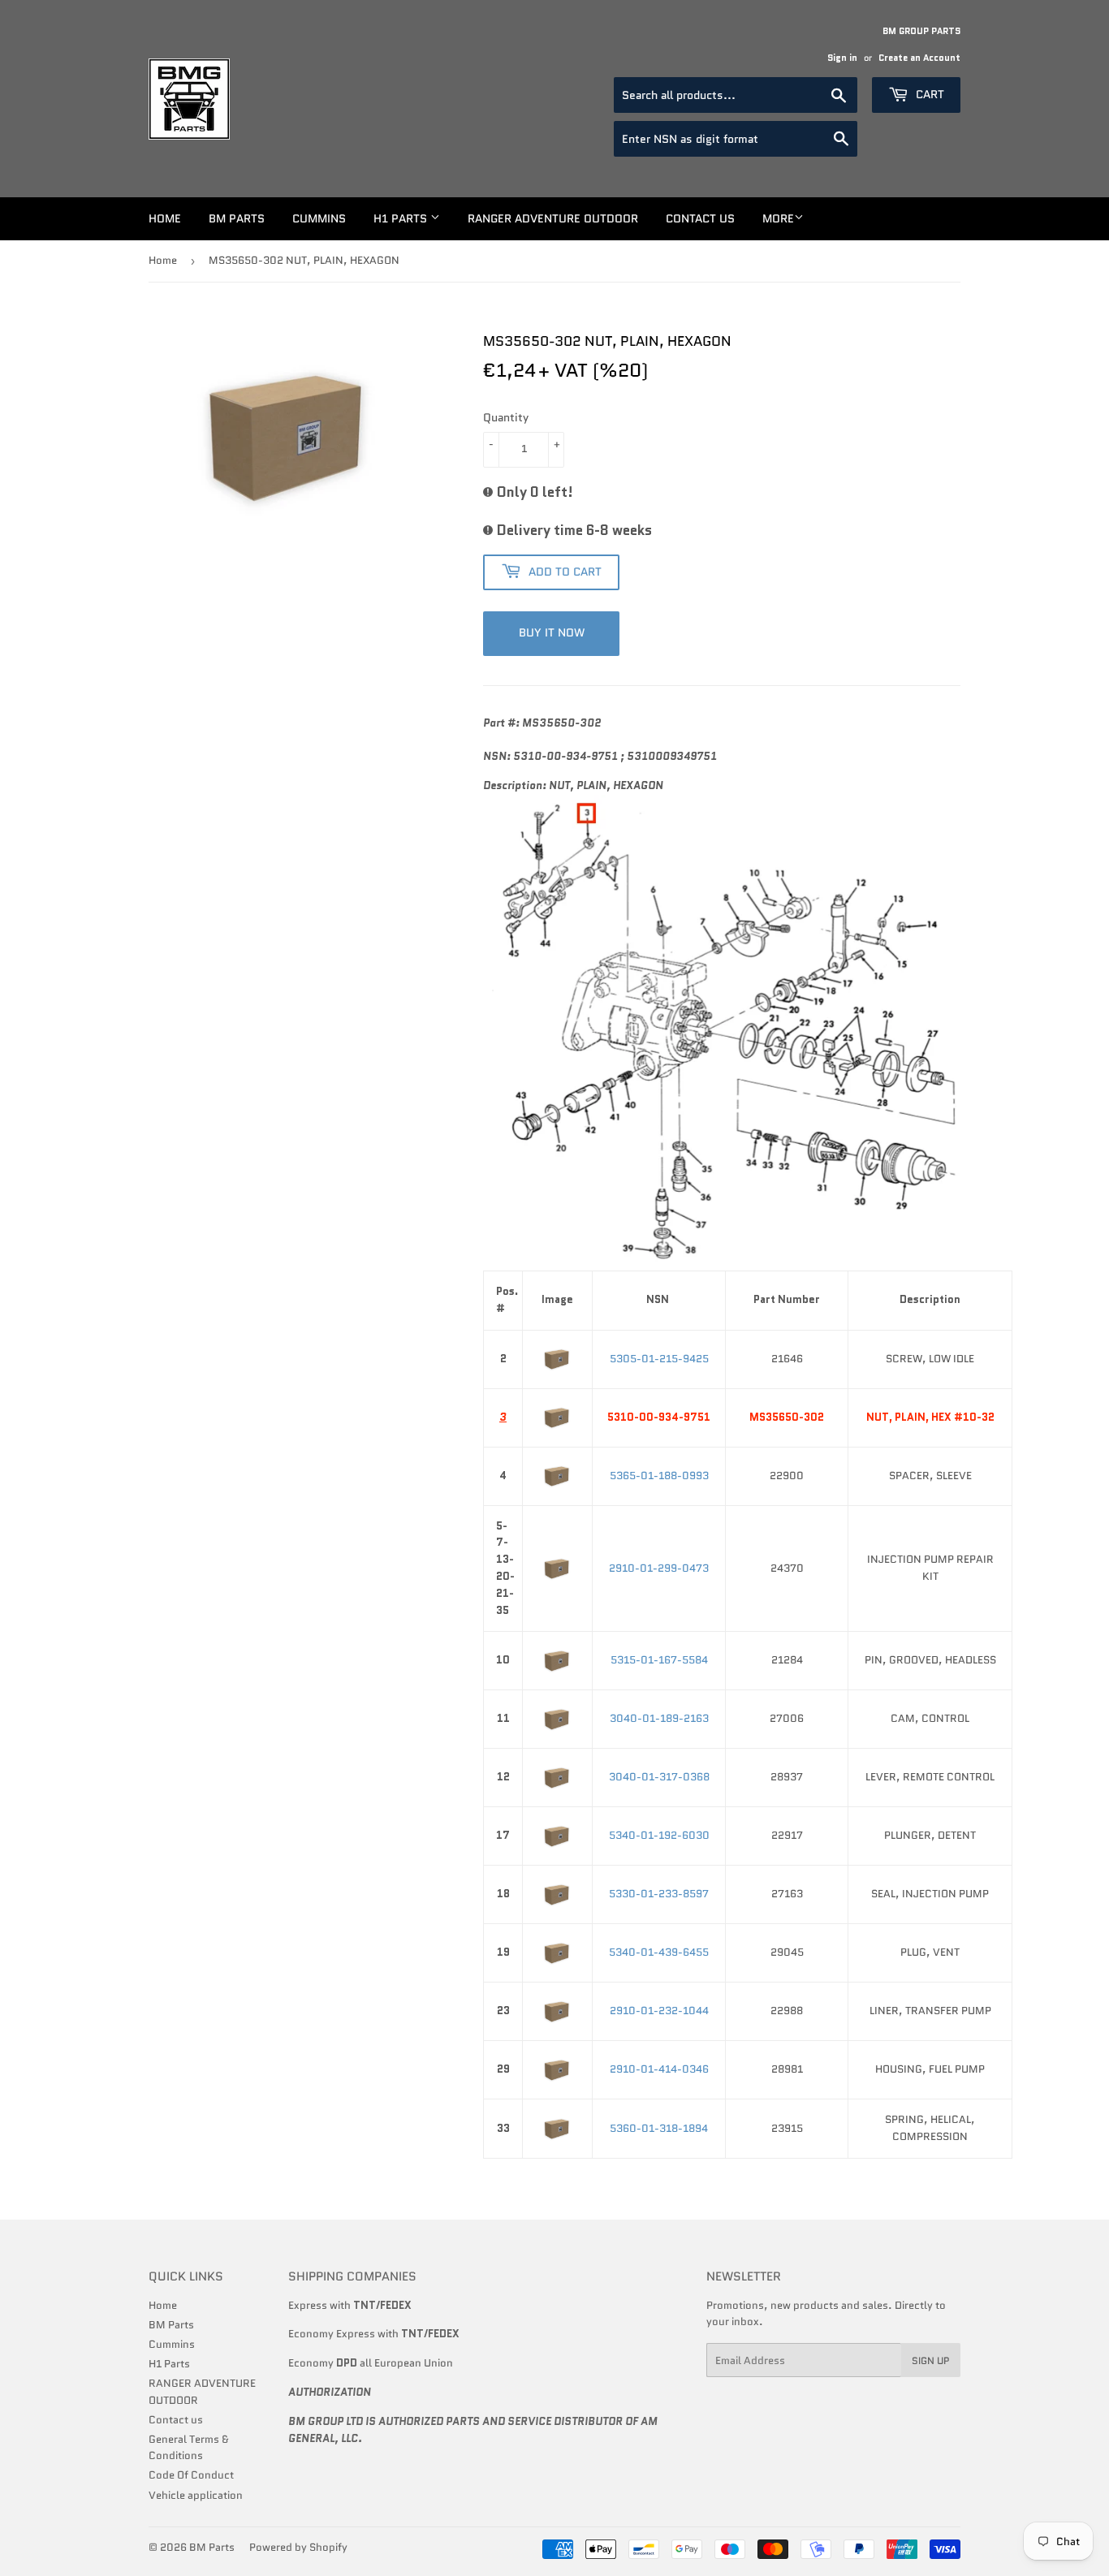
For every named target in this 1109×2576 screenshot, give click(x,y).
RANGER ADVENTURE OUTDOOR (553, 218)
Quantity (506, 417)
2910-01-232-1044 (659, 2011)
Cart (928, 94)
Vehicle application (196, 2495)
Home (165, 218)
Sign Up (931, 2360)
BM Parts (237, 218)
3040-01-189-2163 (659, 1718)
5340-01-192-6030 (659, 1835)
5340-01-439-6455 (659, 1952)
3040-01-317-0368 (659, 1777)
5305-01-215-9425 (659, 1359)
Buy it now (552, 632)
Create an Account (919, 58)
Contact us (700, 218)
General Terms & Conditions (189, 2448)
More (778, 218)
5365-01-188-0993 (659, 1476)
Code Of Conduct (191, 2475)
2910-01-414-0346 (659, 2069)
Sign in (842, 58)
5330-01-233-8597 (659, 1894)
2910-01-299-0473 (659, 1568)
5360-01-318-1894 (659, 2128)
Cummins (319, 218)
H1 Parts (402, 218)
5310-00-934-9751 (659, 1417)
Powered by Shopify (298, 2547)
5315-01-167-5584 (659, 1660)
